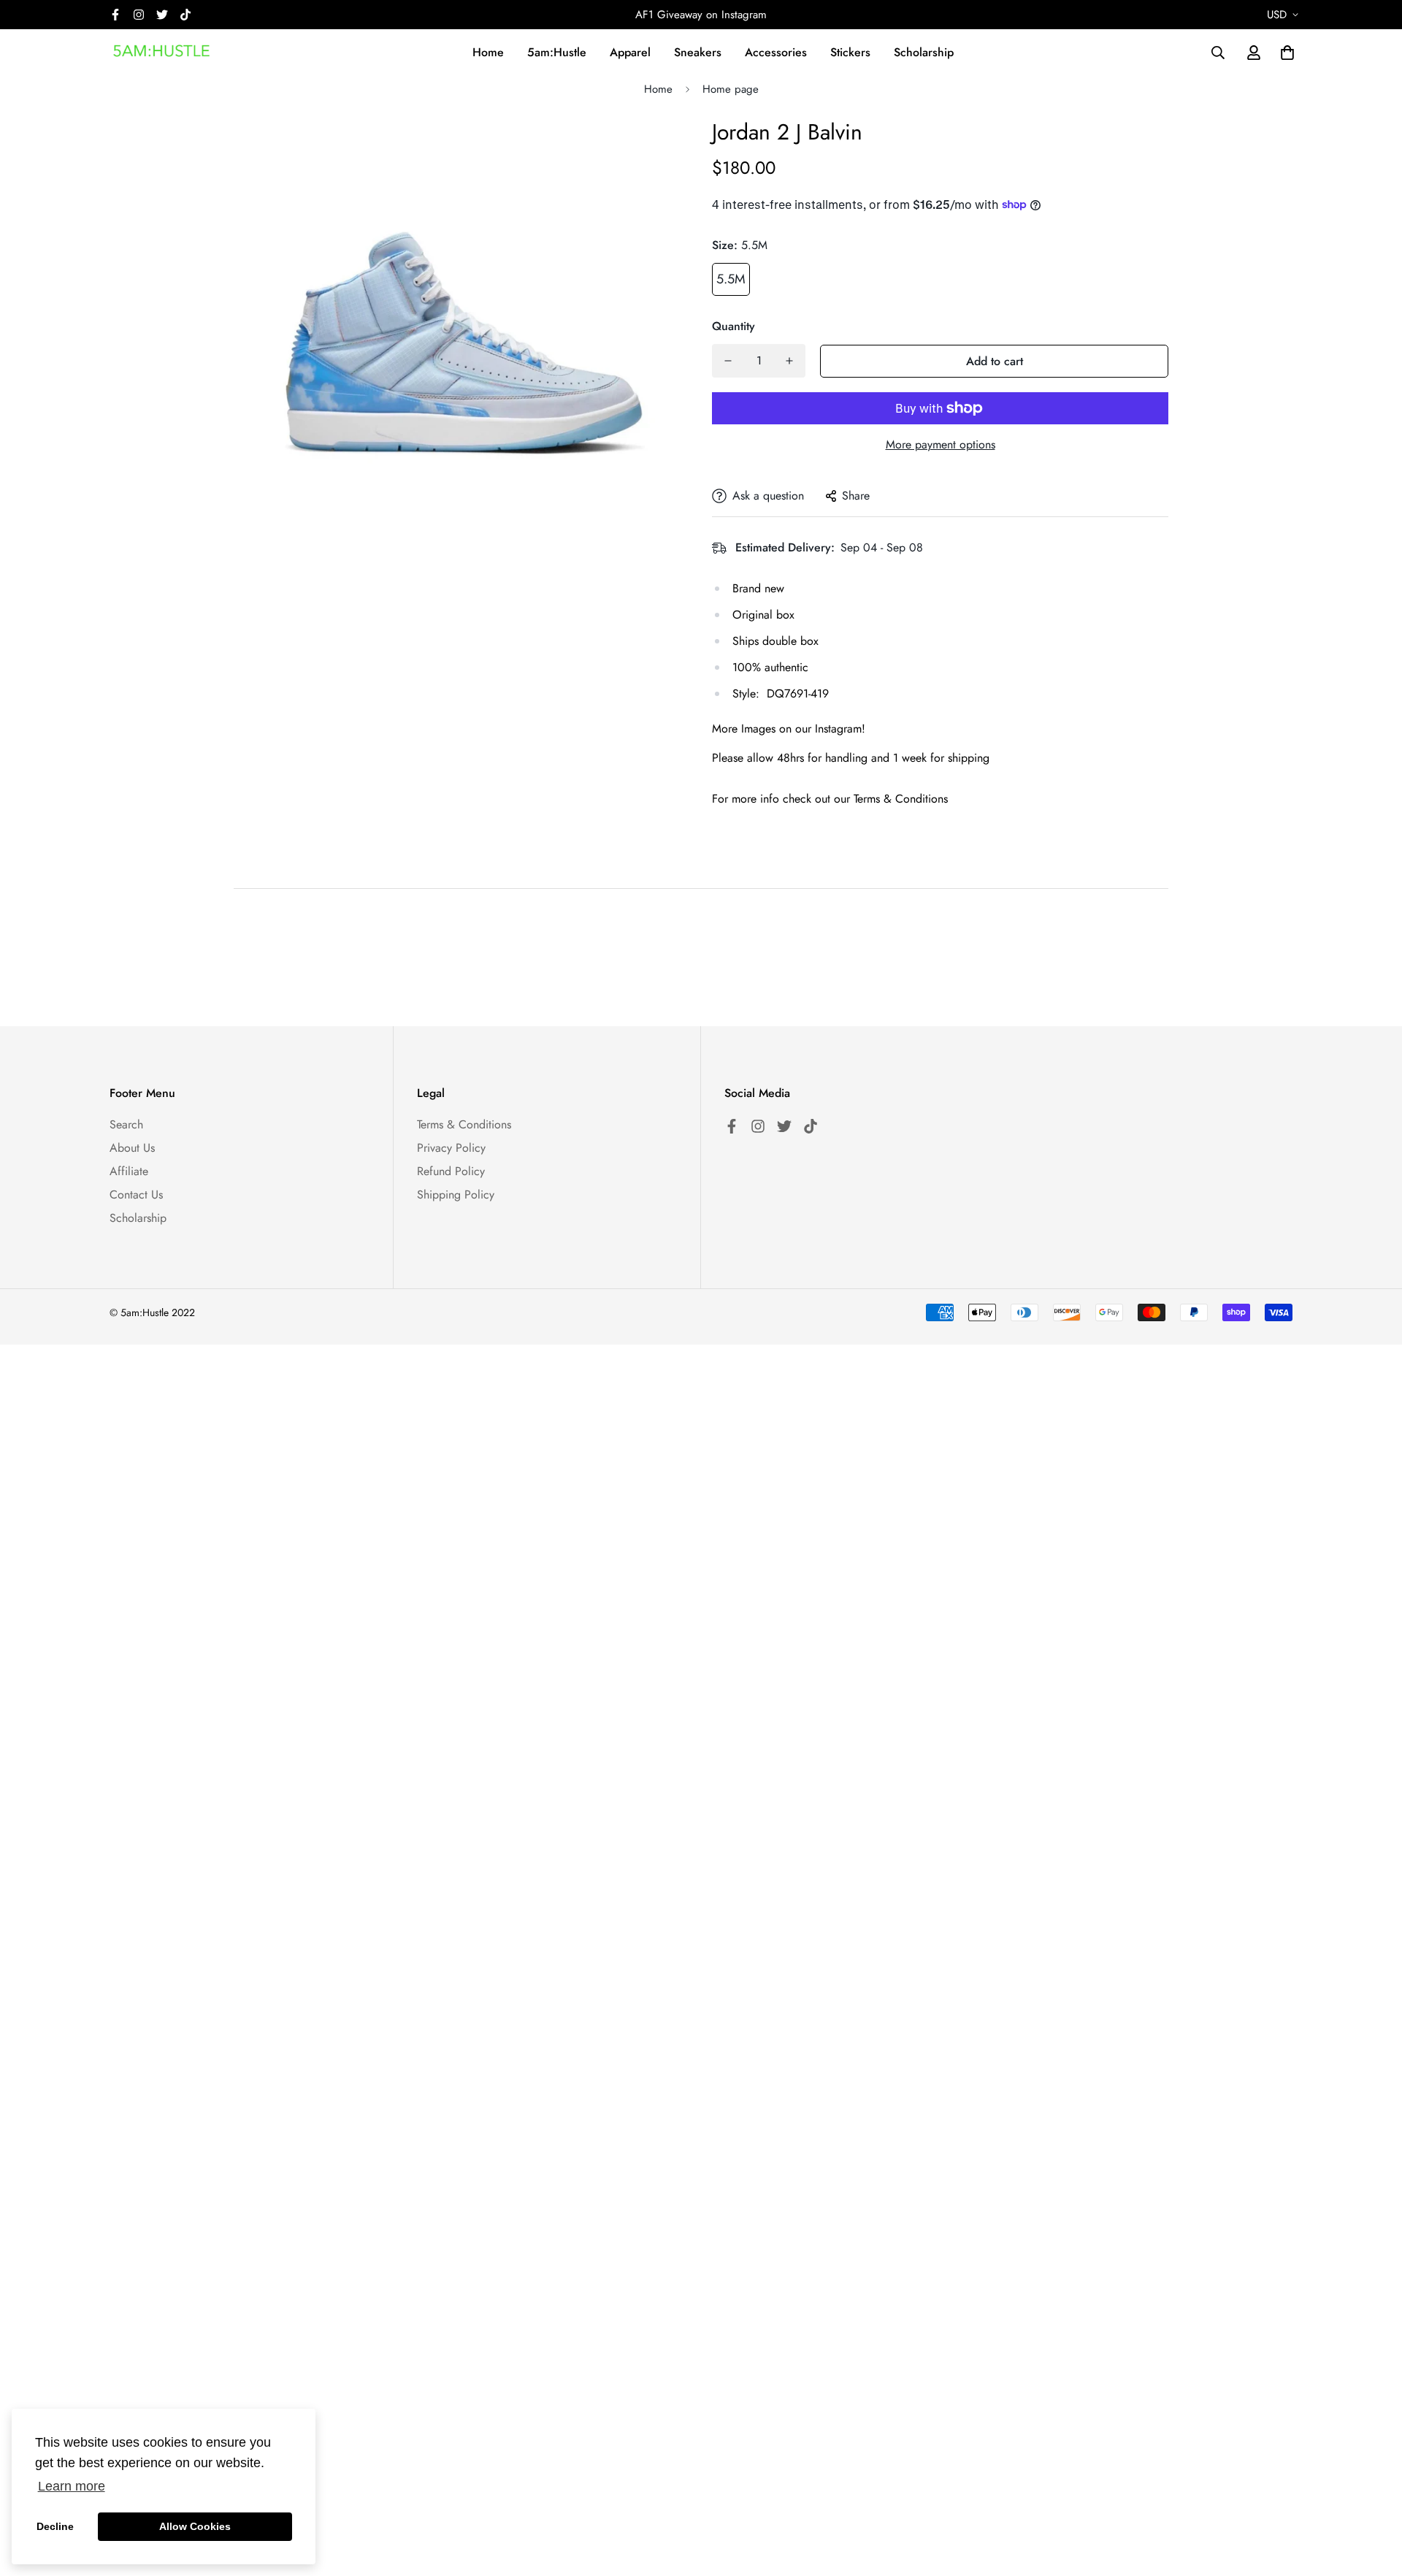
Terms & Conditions (464, 1124)
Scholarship (924, 52)
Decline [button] (55, 2526)
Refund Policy (451, 1171)
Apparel (630, 52)
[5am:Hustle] (162, 52)
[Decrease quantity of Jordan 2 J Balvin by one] (728, 361)
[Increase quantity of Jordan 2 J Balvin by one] (789, 361)
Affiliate (129, 1171)
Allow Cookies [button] (195, 2526)
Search (126, 1124)
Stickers (850, 52)
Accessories (776, 52)
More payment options (941, 444)
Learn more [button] (72, 2486)
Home (488, 52)
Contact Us (136, 1195)
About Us (132, 1148)
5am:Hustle (557, 52)
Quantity (733, 326)
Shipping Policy (456, 1195)
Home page (731, 89)
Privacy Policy (451, 1148)
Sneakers (698, 52)
